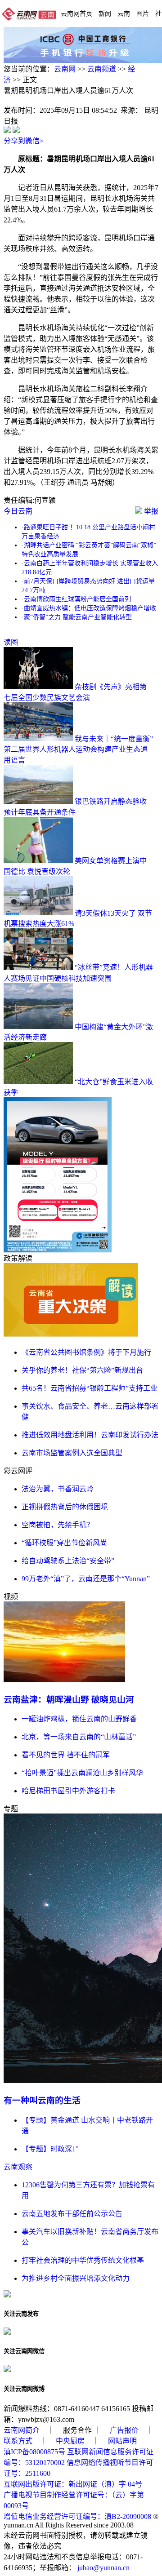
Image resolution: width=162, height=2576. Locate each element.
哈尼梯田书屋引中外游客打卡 (68, 1791)
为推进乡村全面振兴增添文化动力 (76, 2278)
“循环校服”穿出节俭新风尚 (64, 1543)
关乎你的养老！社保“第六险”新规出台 (82, 1370)
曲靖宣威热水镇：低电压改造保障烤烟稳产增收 (90, 608)
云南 (124, 13)
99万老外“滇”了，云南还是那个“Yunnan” (86, 1579)
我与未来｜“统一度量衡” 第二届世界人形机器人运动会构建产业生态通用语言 (78, 749)
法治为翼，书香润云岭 (58, 1489)
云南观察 (18, 2167)
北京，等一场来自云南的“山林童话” (79, 1737)
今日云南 (18, 511)
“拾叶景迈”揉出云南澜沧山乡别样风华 (82, 1773)
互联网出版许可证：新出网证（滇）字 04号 (73, 2484)
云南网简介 (22, 2430)
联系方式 (18, 2441)
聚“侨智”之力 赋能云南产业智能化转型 (78, 617)
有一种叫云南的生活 (42, 2100)
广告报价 (124, 2430)
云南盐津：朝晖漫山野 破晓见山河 (69, 1700)
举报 (150, 511)
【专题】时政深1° (50, 2149)
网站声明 (122, 2441)
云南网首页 (76, 13)
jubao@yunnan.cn (103, 2568)
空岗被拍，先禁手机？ (58, 1525)
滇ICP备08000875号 (34, 2452)
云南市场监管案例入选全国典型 (72, 1453)
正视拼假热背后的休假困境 (65, 1507)
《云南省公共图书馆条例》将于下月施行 (86, 1352)
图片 (143, 13)
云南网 (65, 69)
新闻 (105, 13)
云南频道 (102, 69)
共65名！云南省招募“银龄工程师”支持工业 (90, 1388)
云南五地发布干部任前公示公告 (72, 2214)
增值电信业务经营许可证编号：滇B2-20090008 (77, 2516)
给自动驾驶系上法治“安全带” (68, 1561)
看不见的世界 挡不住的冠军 (66, 1755)
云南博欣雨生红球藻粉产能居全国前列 (77, 599)
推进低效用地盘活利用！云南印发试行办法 (90, 1435)
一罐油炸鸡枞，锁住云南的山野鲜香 (79, 1719)
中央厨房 (70, 2441)
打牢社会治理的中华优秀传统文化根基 (83, 2260)
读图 (11, 642)
